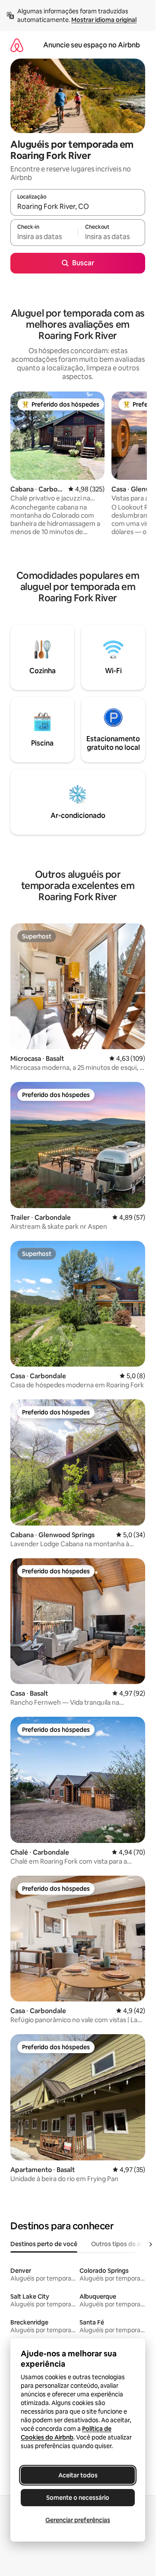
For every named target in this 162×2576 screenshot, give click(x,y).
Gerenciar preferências (78, 2520)
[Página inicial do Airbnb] (17, 45)
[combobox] (78, 206)
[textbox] (44, 236)
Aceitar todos (78, 2475)
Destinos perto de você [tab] (44, 2244)
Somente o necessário (78, 2498)
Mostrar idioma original (104, 20)
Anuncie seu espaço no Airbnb (92, 45)
